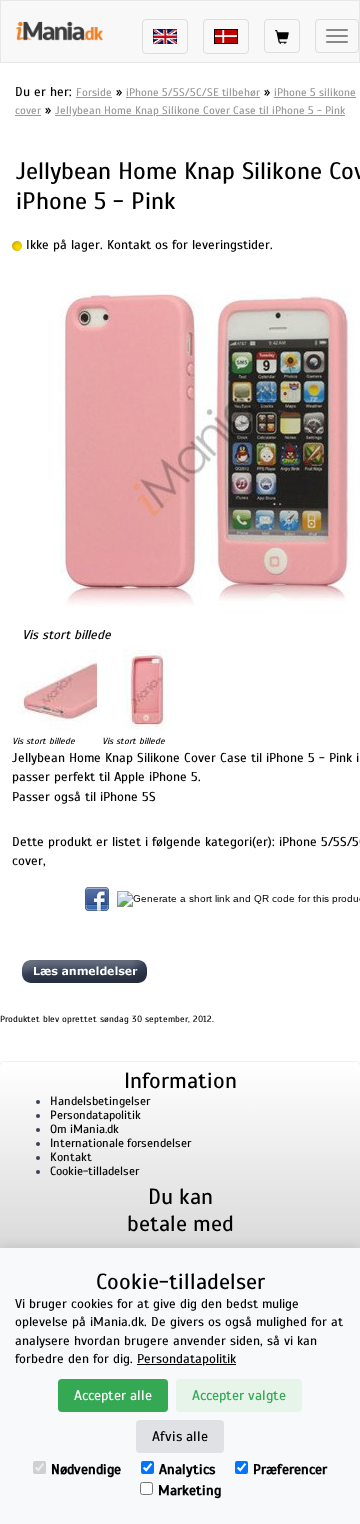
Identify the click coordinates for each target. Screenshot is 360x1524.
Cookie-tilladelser (94, 1171)
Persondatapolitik (95, 1115)
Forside (94, 92)
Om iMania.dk (84, 1129)
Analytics (187, 1469)
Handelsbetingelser (100, 1101)
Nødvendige (86, 1469)
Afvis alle (180, 1436)
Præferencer (290, 1469)
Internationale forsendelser (120, 1143)
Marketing (189, 1490)
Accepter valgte (239, 1395)
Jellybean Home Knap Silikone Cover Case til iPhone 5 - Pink (200, 110)
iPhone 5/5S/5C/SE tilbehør (193, 92)
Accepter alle (113, 1395)
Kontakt (71, 1157)
